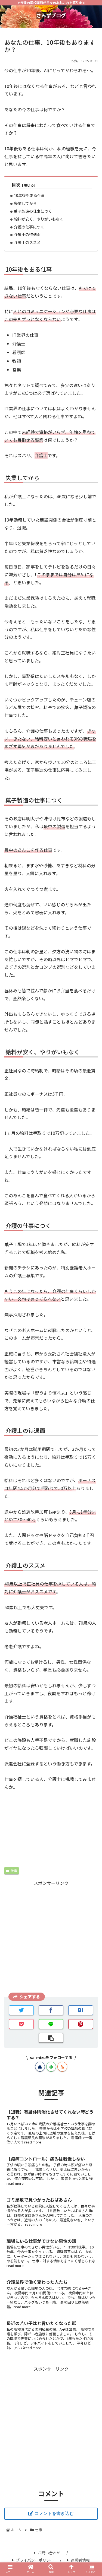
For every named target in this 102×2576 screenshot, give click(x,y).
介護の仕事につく (29, 227)
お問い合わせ (49, 2553)
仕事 (14, 1871)
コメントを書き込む (54, 2513)
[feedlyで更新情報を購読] (51, 2067)
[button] (91, 1304)
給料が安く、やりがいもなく (39, 219)
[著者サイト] (40, 2067)
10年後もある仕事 (29, 195)
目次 (16, 185)
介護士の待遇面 (27, 234)
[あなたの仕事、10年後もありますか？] (81, 2010)
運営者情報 (80, 2560)
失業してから (25, 203)
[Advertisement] (51, 1938)
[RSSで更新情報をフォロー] (62, 2067)
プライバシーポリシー (35, 2560)
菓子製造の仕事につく (33, 211)
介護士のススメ (27, 242)
